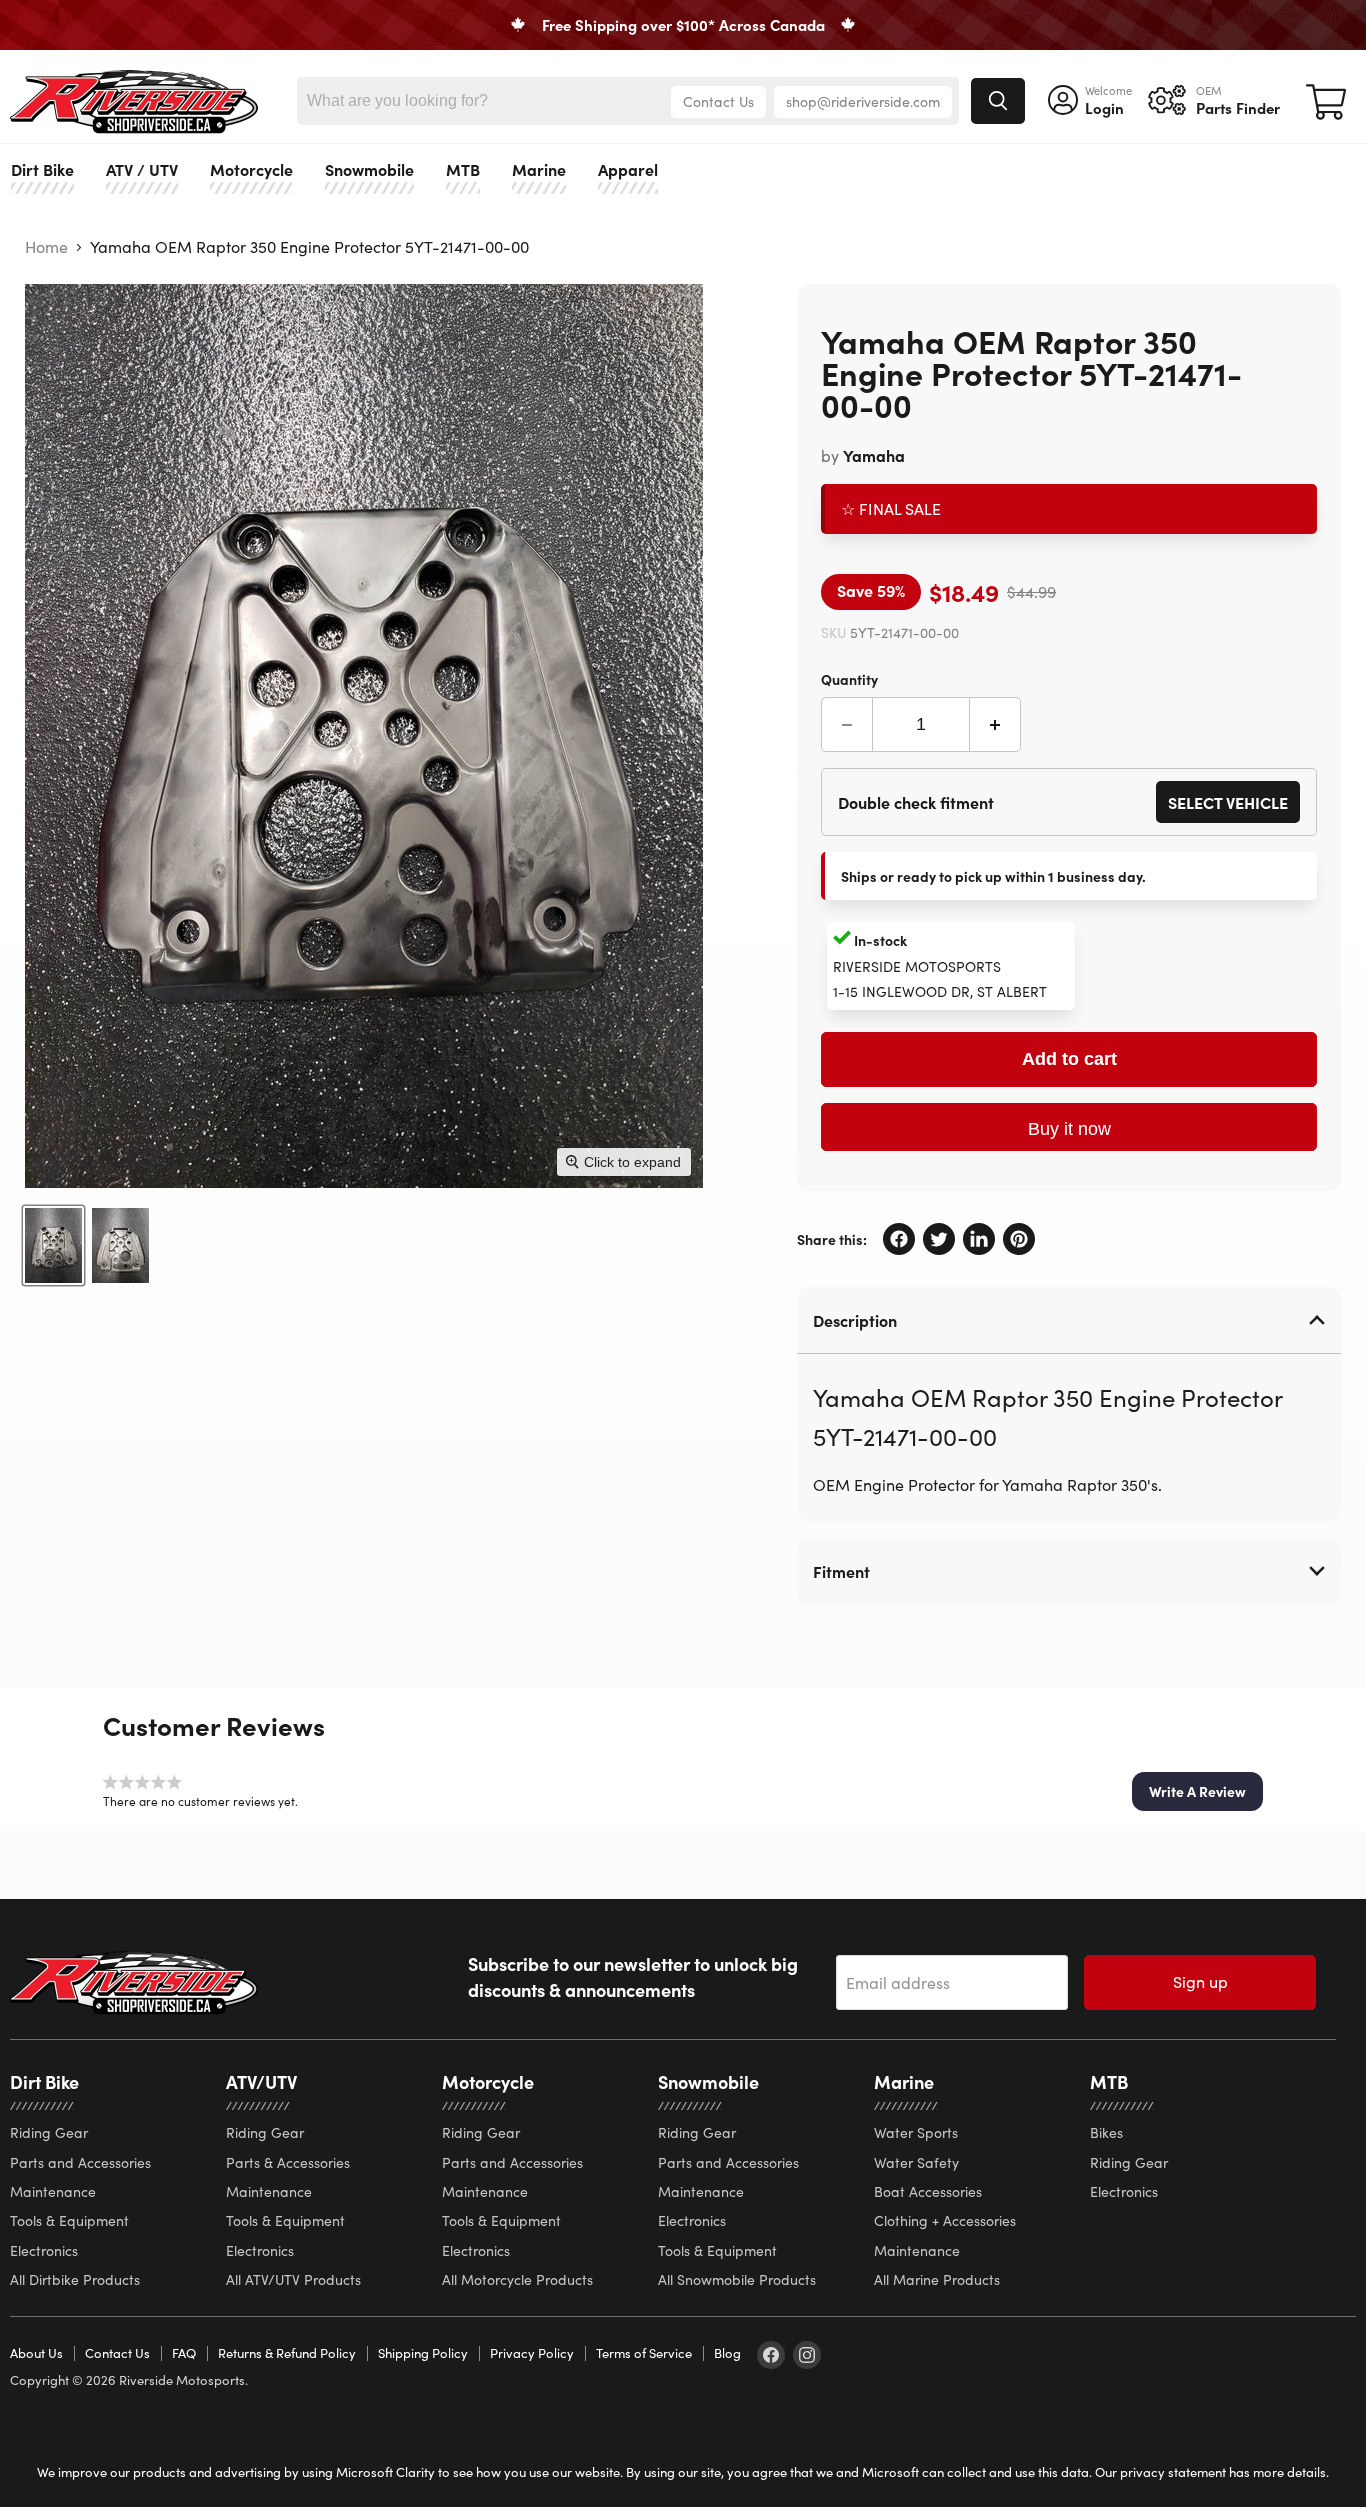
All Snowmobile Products (737, 2279)
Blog (727, 2353)
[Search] (998, 101)
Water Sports (916, 2132)
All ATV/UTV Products (293, 2279)
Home (46, 247)
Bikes (1106, 2132)
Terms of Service (644, 2353)
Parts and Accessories (80, 2162)
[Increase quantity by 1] (995, 724)
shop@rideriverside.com (863, 101)
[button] (1197, 1791)
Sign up (1200, 1981)
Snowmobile (369, 169)
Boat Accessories (928, 2191)
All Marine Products (937, 2279)
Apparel (628, 169)
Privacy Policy (532, 2353)
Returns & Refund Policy (287, 2353)
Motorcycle (251, 169)
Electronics (44, 2250)
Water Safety (916, 2162)
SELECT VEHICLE (1228, 802)
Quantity (849, 678)
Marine (539, 169)
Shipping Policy (423, 2353)
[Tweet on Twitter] (939, 1239)
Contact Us (718, 101)
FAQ (184, 2353)
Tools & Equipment (69, 2220)
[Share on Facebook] (899, 1239)
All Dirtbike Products (75, 2279)
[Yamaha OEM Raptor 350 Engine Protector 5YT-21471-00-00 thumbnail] (53, 1245)
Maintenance (53, 2191)
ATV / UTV (142, 169)
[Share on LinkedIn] (979, 1239)
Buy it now (1069, 1129)
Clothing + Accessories (945, 2220)
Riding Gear (49, 2132)
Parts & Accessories (288, 2162)
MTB (463, 169)
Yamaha (874, 455)
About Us (36, 2353)
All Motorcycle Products (517, 2279)
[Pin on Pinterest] (1019, 1239)
